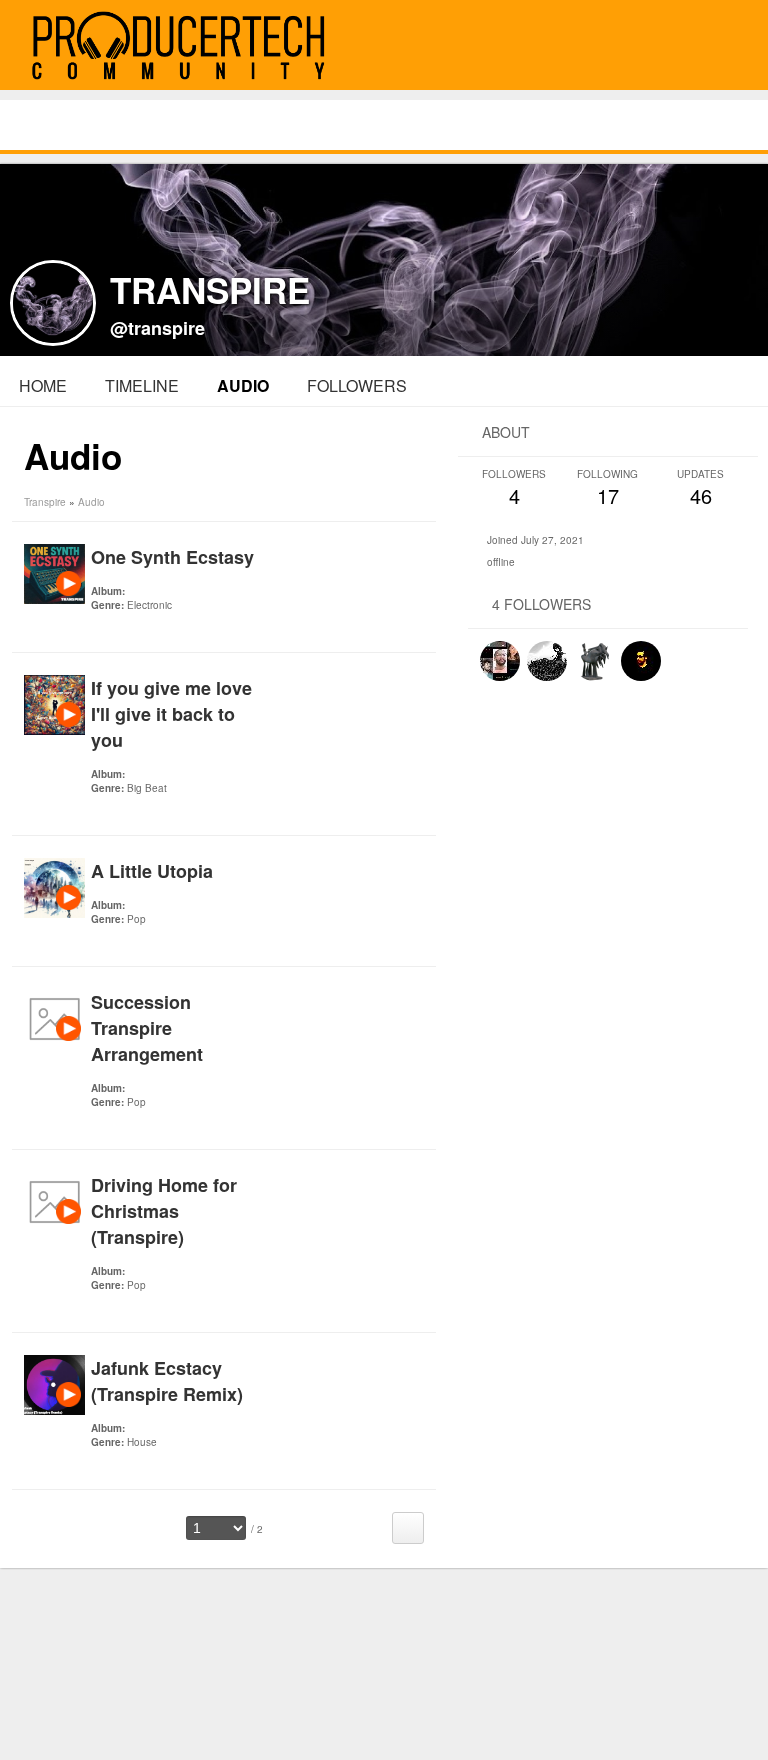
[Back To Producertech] (730, 46)
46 (700, 488)
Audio (91, 502)
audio (243, 385)
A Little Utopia (152, 871)
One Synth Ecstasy (172, 557)
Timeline (142, 385)
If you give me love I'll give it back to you (171, 714)
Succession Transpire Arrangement (147, 1028)
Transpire (45, 502)
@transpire (157, 328)
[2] (107, 632)
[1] (99, 632)
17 (607, 488)
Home (43, 385)
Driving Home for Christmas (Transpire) (164, 1211)
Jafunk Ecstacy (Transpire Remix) (167, 1381)
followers (357, 385)
